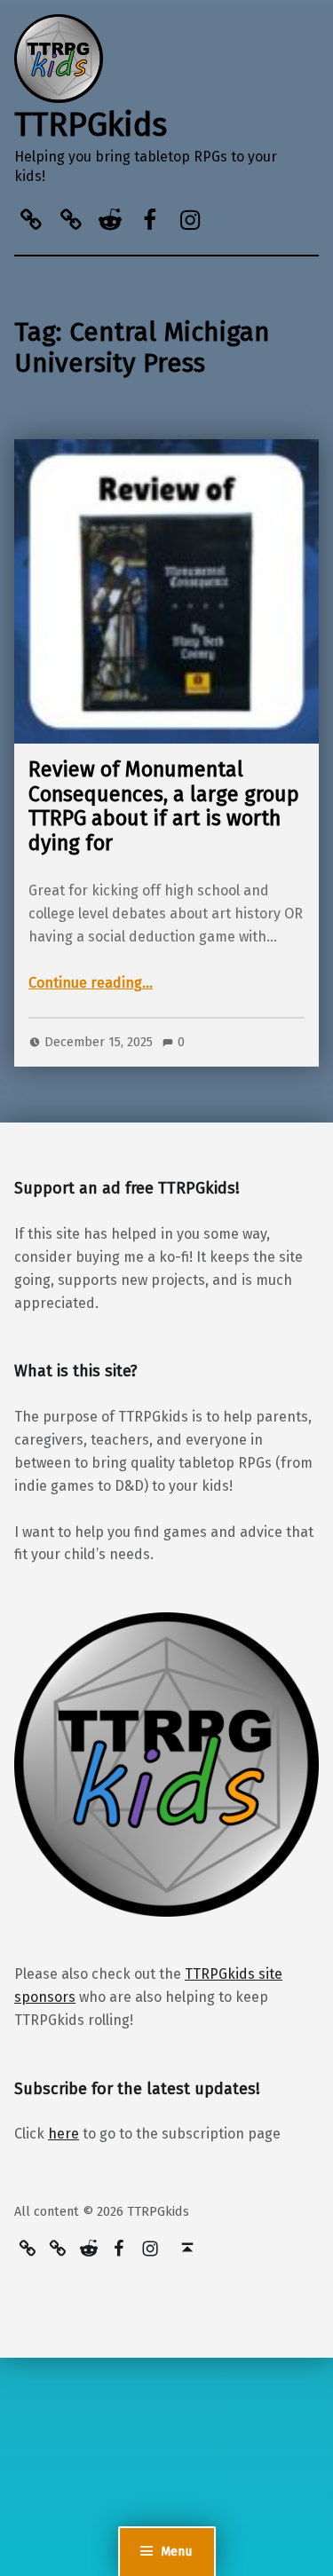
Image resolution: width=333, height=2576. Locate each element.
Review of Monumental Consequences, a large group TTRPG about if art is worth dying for (164, 806)
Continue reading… (91, 983)
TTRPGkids (91, 125)
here (63, 2134)
